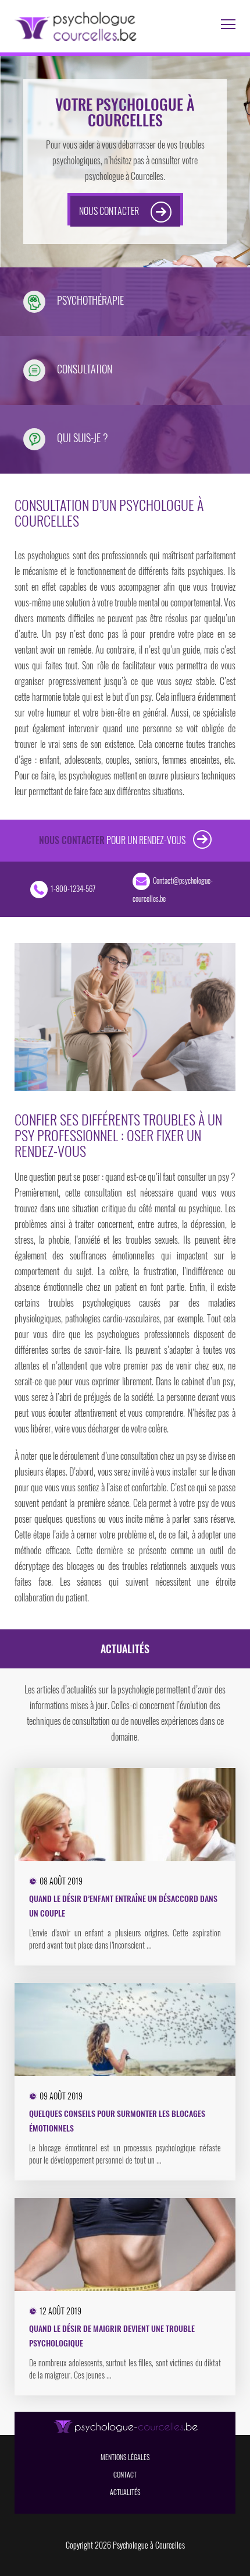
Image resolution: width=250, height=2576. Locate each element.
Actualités (125, 2492)
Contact (125, 2474)
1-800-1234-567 (73, 888)
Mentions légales (125, 2457)
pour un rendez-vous (113, 840)
